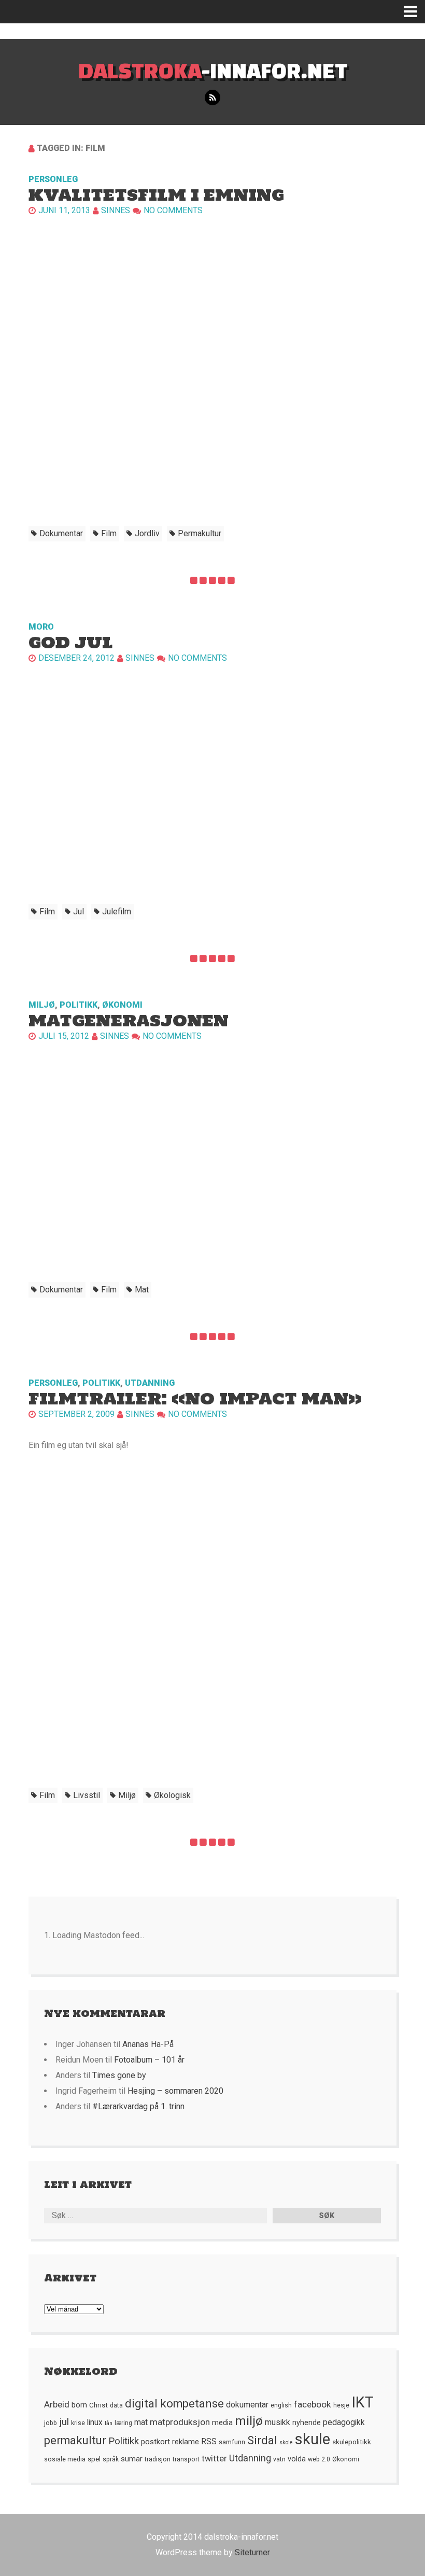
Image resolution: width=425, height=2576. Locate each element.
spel (94, 2459)
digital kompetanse (174, 2404)
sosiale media (65, 2459)
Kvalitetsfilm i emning (156, 195)
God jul (71, 642)
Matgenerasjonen (129, 1020)
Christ (98, 2405)
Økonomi (122, 1005)
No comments (173, 210)
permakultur (200, 533)
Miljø (42, 1005)
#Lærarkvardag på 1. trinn (138, 2106)
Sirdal (262, 2440)
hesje (341, 2405)
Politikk (79, 1005)
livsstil (87, 1795)
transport (186, 2459)
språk (111, 2459)
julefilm (117, 911)
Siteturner (252, 2552)
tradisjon (158, 2459)
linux (95, 2422)
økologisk (172, 1795)
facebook (313, 2404)
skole (286, 2442)
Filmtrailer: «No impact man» (195, 1398)
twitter (214, 2459)
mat (142, 1290)
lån (109, 2423)
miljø (127, 1795)
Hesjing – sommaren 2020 (175, 2091)
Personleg (53, 179)
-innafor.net (213, 70)
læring (123, 2423)
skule (313, 2439)
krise (78, 2423)
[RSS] (212, 98)
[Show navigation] (414, 12)
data (116, 2405)
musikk (278, 2422)
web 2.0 (319, 2459)
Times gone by (119, 2075)
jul (79, 911)
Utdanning (150, 1383)
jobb (51, 2423)
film (109, 533)
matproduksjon (180, 2422)
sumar (132, 2459)
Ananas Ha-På (148, 2044)
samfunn (232, 2442)
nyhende (307, 2422)
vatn (279, 2459)
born (79, 2405)
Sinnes (116, 210)
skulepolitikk (352, 2442)
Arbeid (57, 2404)
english (281, 2405)
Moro (41, 627)
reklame (186, 2442)
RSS (209, 2442)
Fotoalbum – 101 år (149, 2060)
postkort (155, 2442)
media (222, 2422)
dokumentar (61, 533)
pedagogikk (344, 2422)
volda (297, 2459)
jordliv (147, 533)
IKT (363, 2402)
